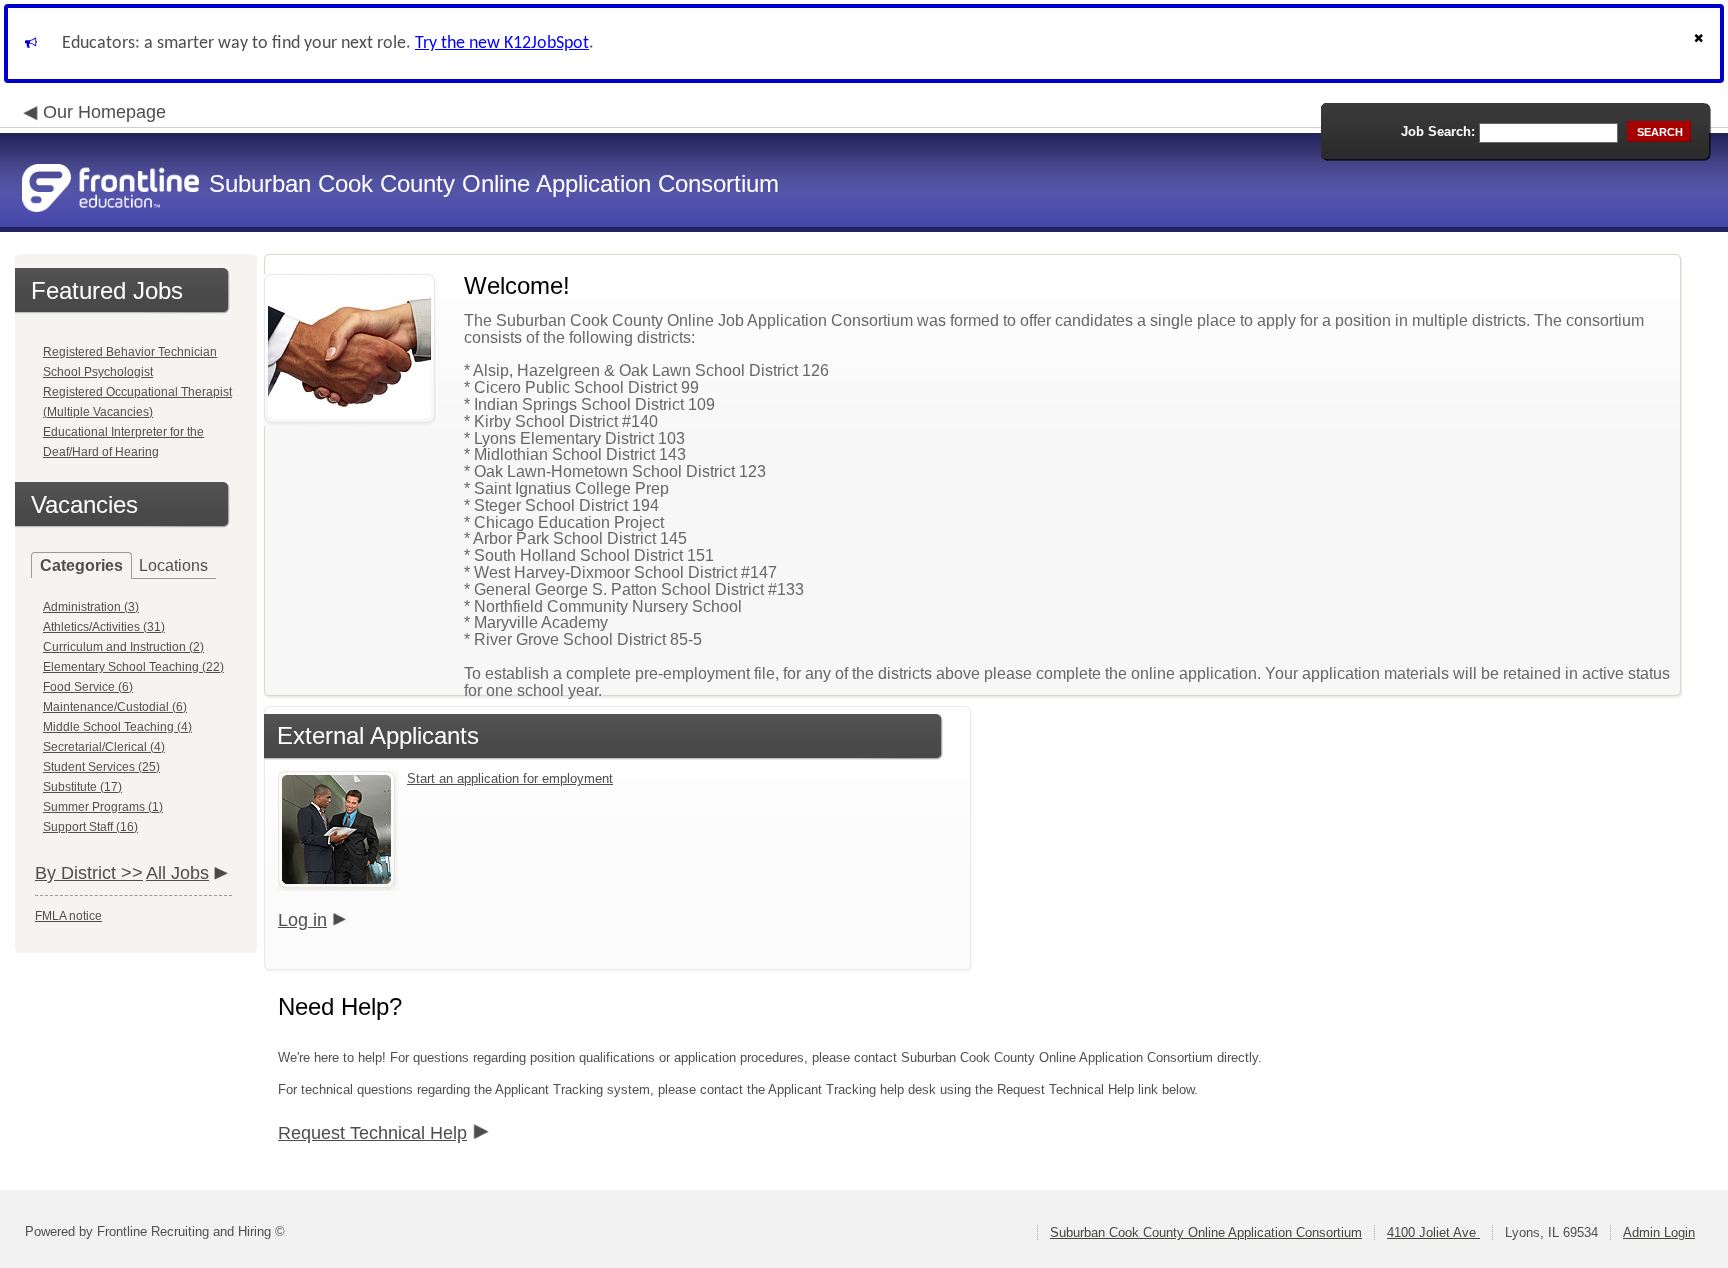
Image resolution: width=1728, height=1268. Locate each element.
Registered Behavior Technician (130, 352)
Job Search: (1438, 131)
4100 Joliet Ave (1433, 1232)
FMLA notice (68, 916)
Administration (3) (91, 607)
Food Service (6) (88, 687)
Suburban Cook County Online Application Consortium (1206, 1232)
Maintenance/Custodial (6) (115, 707)
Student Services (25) (101, 767)
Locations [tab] (173, 565)
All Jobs (177, 873)
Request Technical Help (372, 1133)
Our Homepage (104, 112)
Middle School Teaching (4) (117, 727)
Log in (302, 920)
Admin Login (1659, 1232)
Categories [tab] (81, 565)
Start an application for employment (510, 778)
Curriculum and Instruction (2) (123, 647)
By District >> (89, 873)
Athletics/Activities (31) (104, 627)
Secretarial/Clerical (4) (104, 747)
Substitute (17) (82, 787)
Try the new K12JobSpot (502, 43)
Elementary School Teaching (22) (133, 667)
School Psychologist (98, 372)
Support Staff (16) (90, 827)
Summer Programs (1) (103, 807)
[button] (1701, 43)
